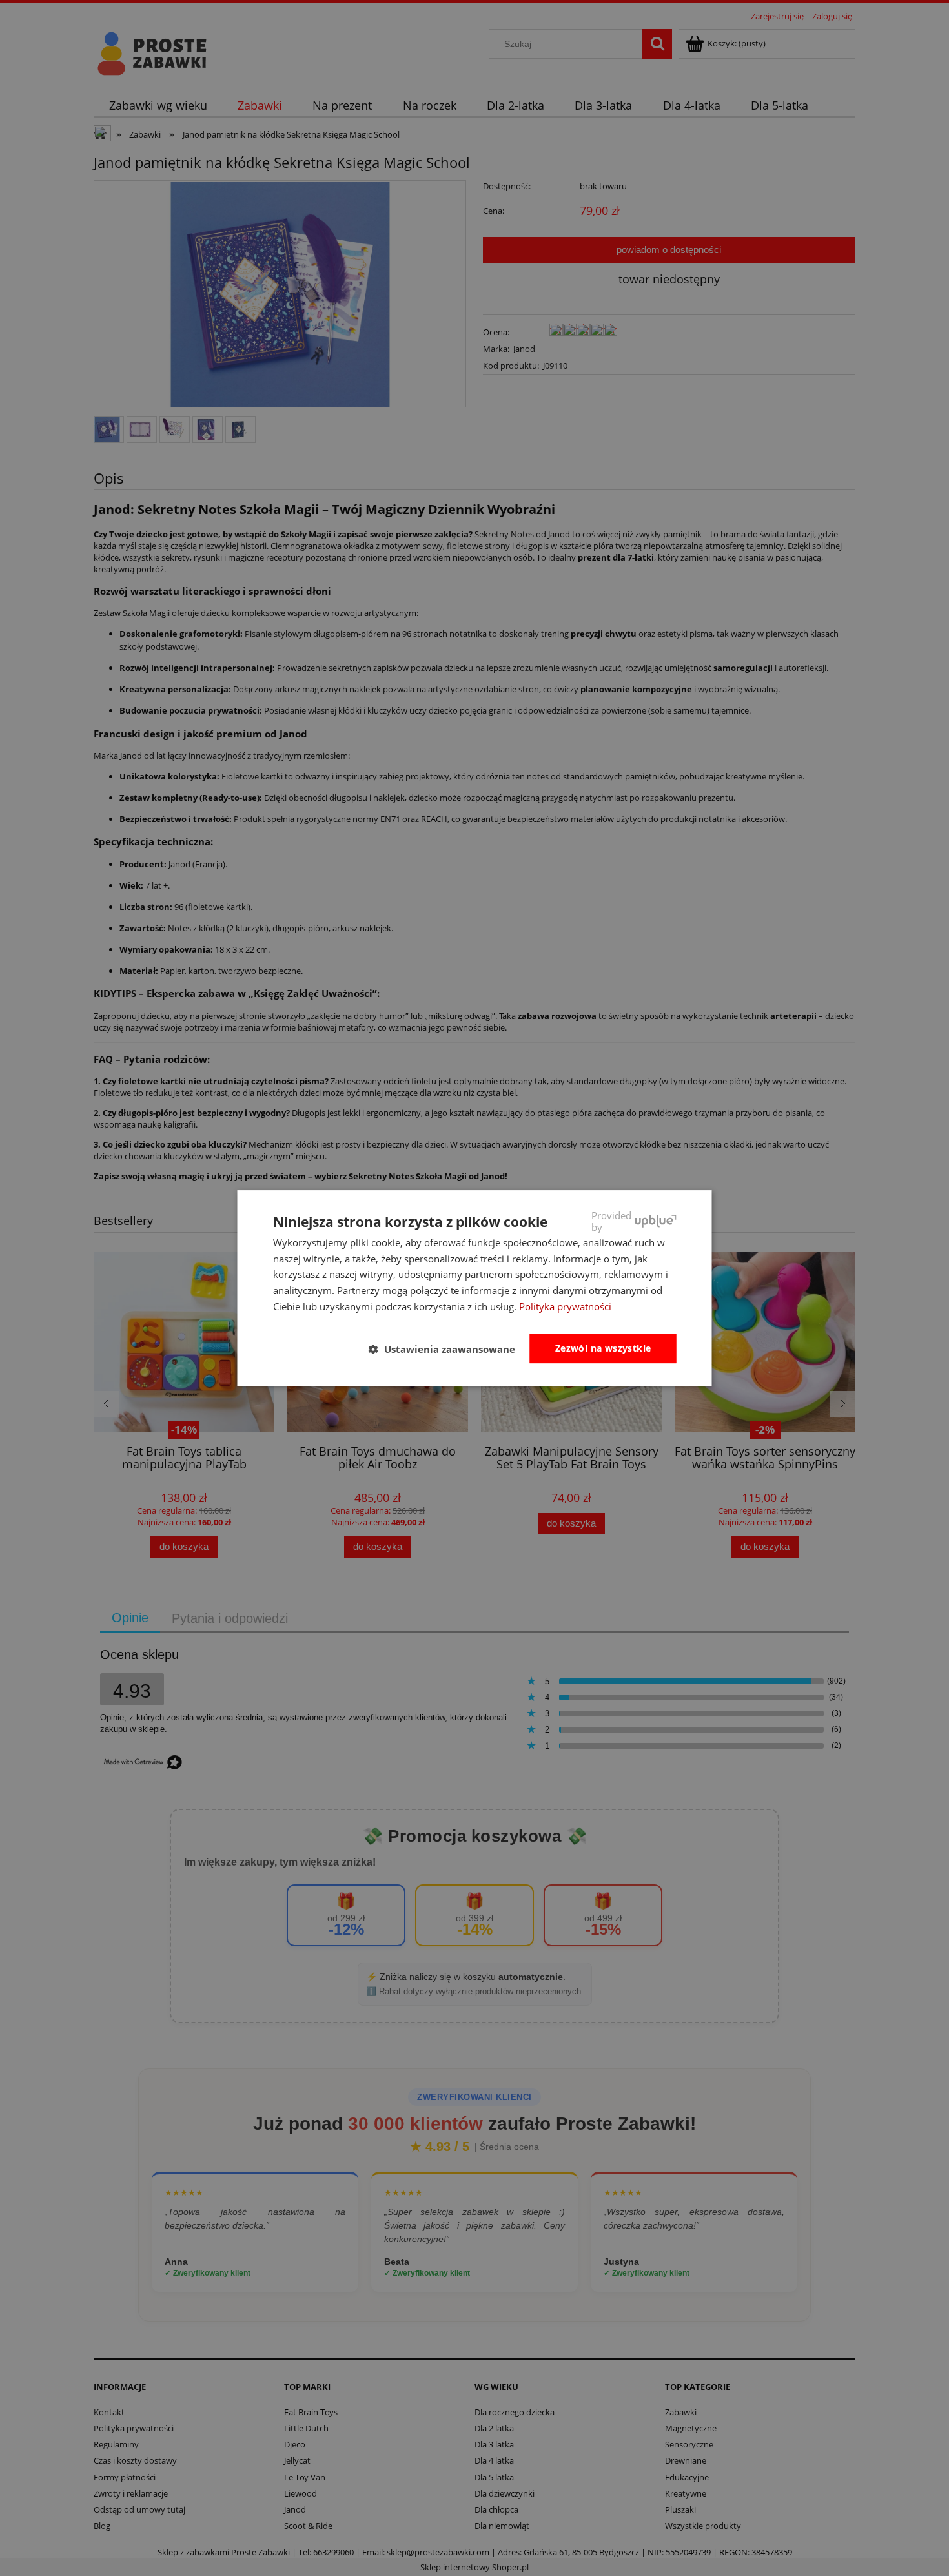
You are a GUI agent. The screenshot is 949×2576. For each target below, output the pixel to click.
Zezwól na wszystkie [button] (603, 1348)
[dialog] (475, 1288)
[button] (447, 1349)
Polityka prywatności (565, 1306)
